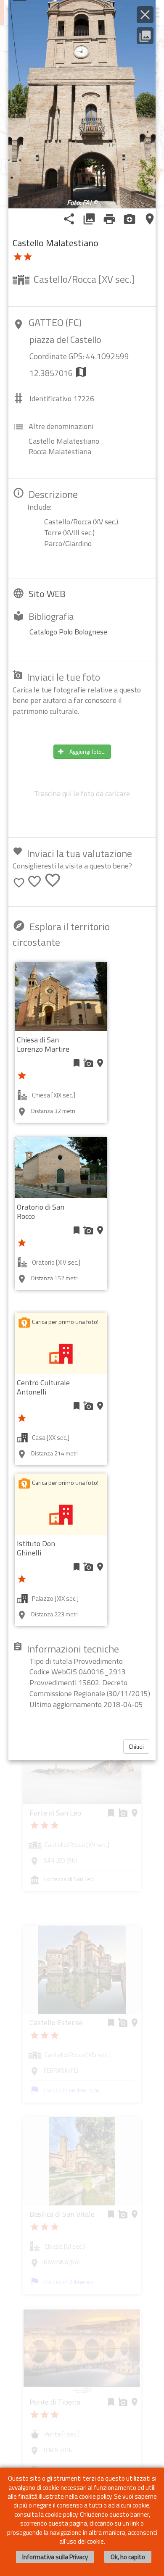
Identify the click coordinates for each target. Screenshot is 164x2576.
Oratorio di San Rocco (41, 1212)
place (150, 219)
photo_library (89, 219)
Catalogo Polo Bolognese (68, 632)
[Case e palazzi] (61, 1353)
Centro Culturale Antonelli (43, 1387)
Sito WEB (47, 594)
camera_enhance (130, 219)
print (109, 219)
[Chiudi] (145, 15)
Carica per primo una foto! (65, 1322)
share (69, 219)
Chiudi (136, 1746)
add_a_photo (88, 1063)
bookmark (77, 1063)
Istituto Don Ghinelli (36, 1548)
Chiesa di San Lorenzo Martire (43, 1044)
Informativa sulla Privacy (55, 2557)
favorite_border (19, 883)
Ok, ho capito (128, 2557)
